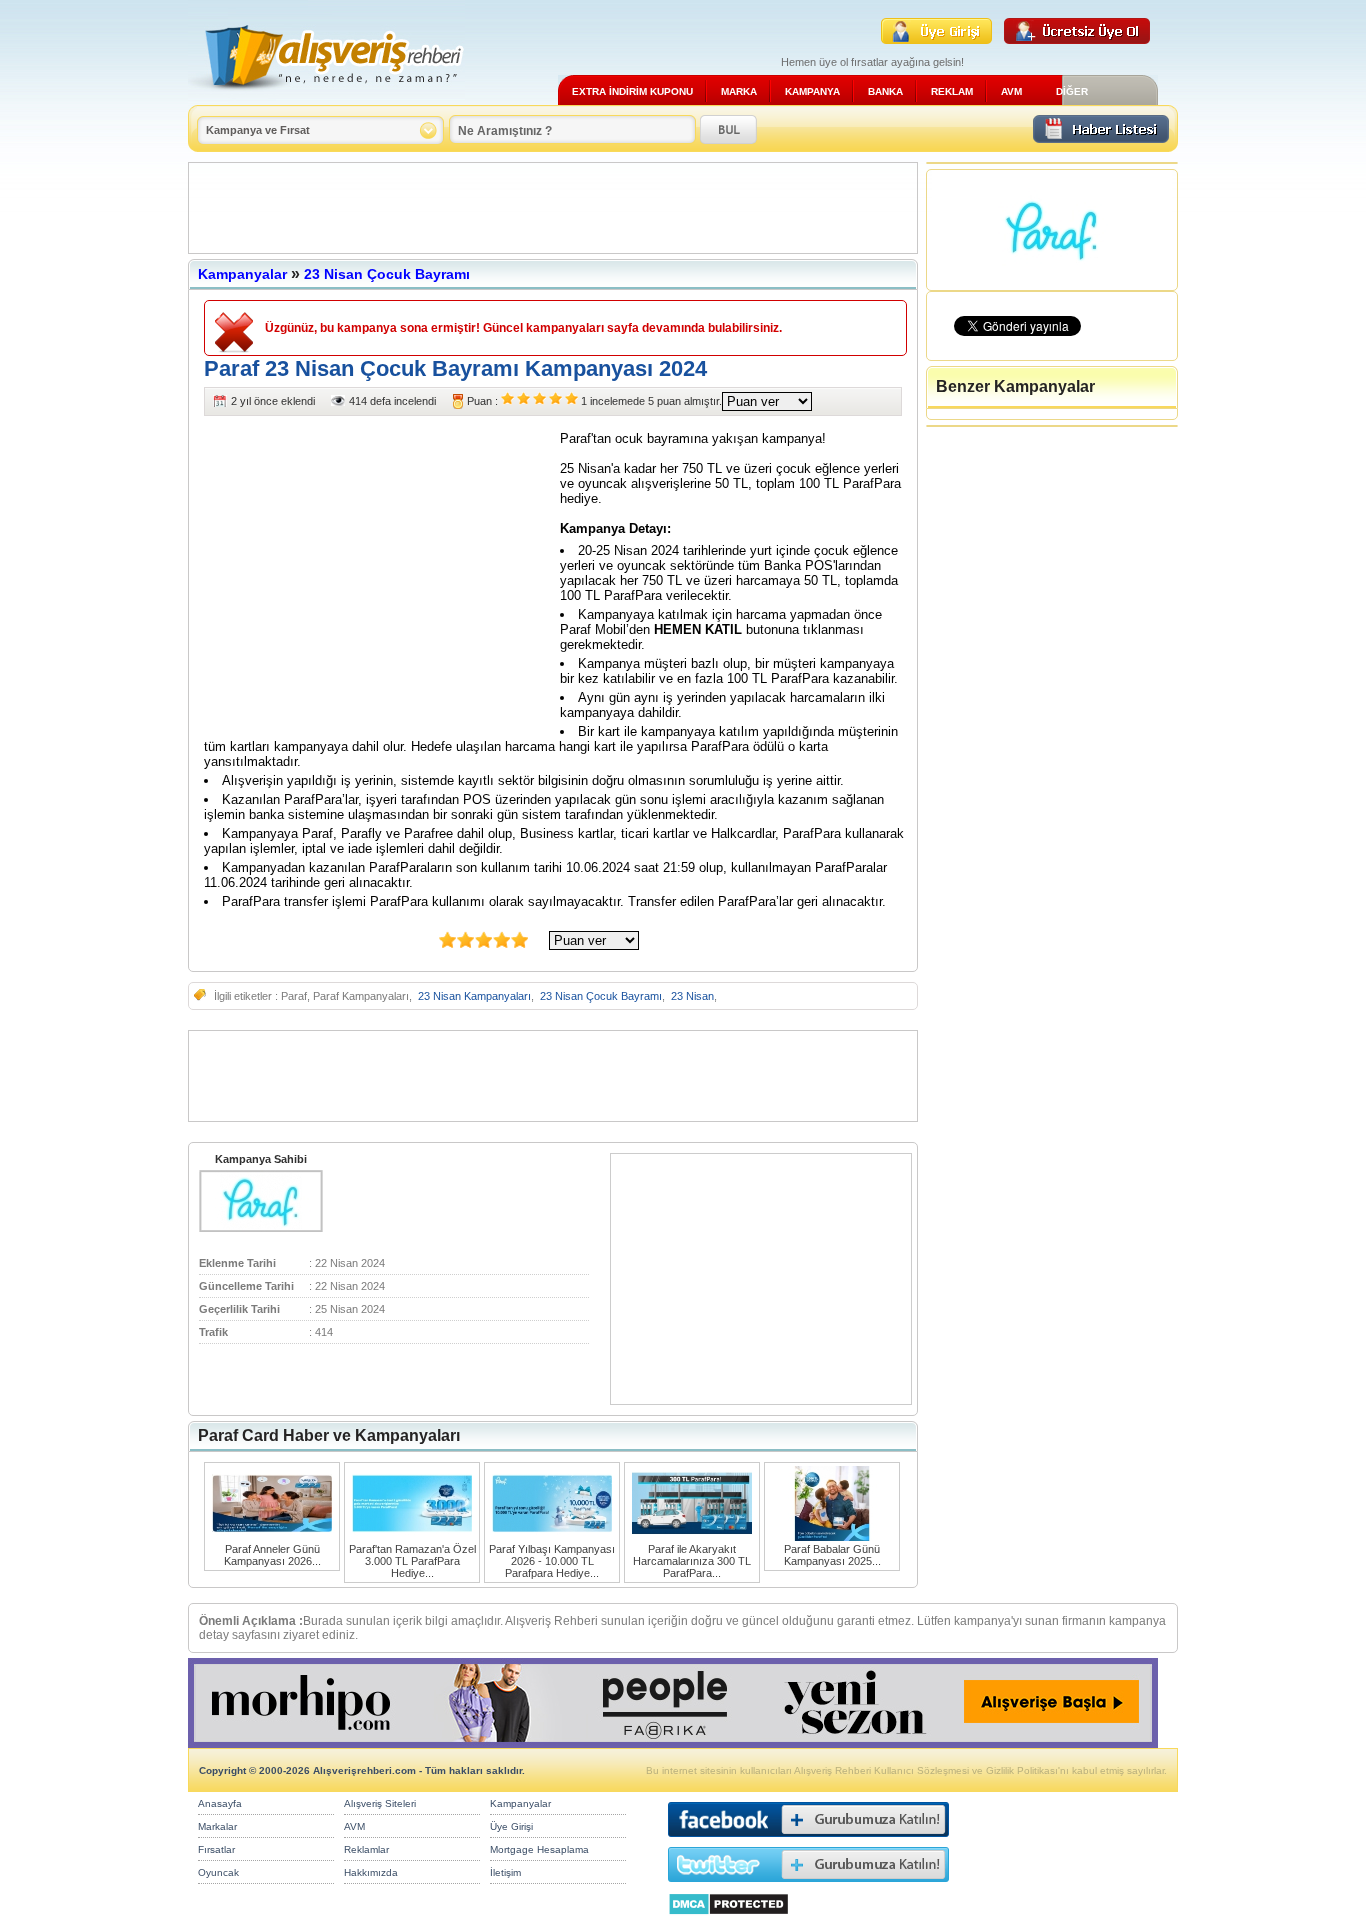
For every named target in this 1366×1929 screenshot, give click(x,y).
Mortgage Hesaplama (539, 1849)
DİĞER (1072, 91)
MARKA (739, 91)
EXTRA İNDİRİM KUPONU (632, 91)
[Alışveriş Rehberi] (326, 97)
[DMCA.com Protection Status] (728, 1920)
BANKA (885, 91)
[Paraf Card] (261, 1228)
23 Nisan (692, 996)
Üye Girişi (511, 1826)
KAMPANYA (812, 91)
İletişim (505, 1872)
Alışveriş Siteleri (380, 1803)
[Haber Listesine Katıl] (1101, 137)
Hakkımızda (371, 1872)
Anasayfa (220, 1803)
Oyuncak (218, 1872)
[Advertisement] (553, 208)
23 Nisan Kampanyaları (474, 996)
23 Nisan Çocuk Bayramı (387, 274)
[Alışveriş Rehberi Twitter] (808, 1886)
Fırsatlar (216, 1849)
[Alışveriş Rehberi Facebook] (808, 1841)
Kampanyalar (242, 274)
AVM (1011, 91)
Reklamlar (366, 1849)
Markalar (217, 1826)
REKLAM (952, 91)
